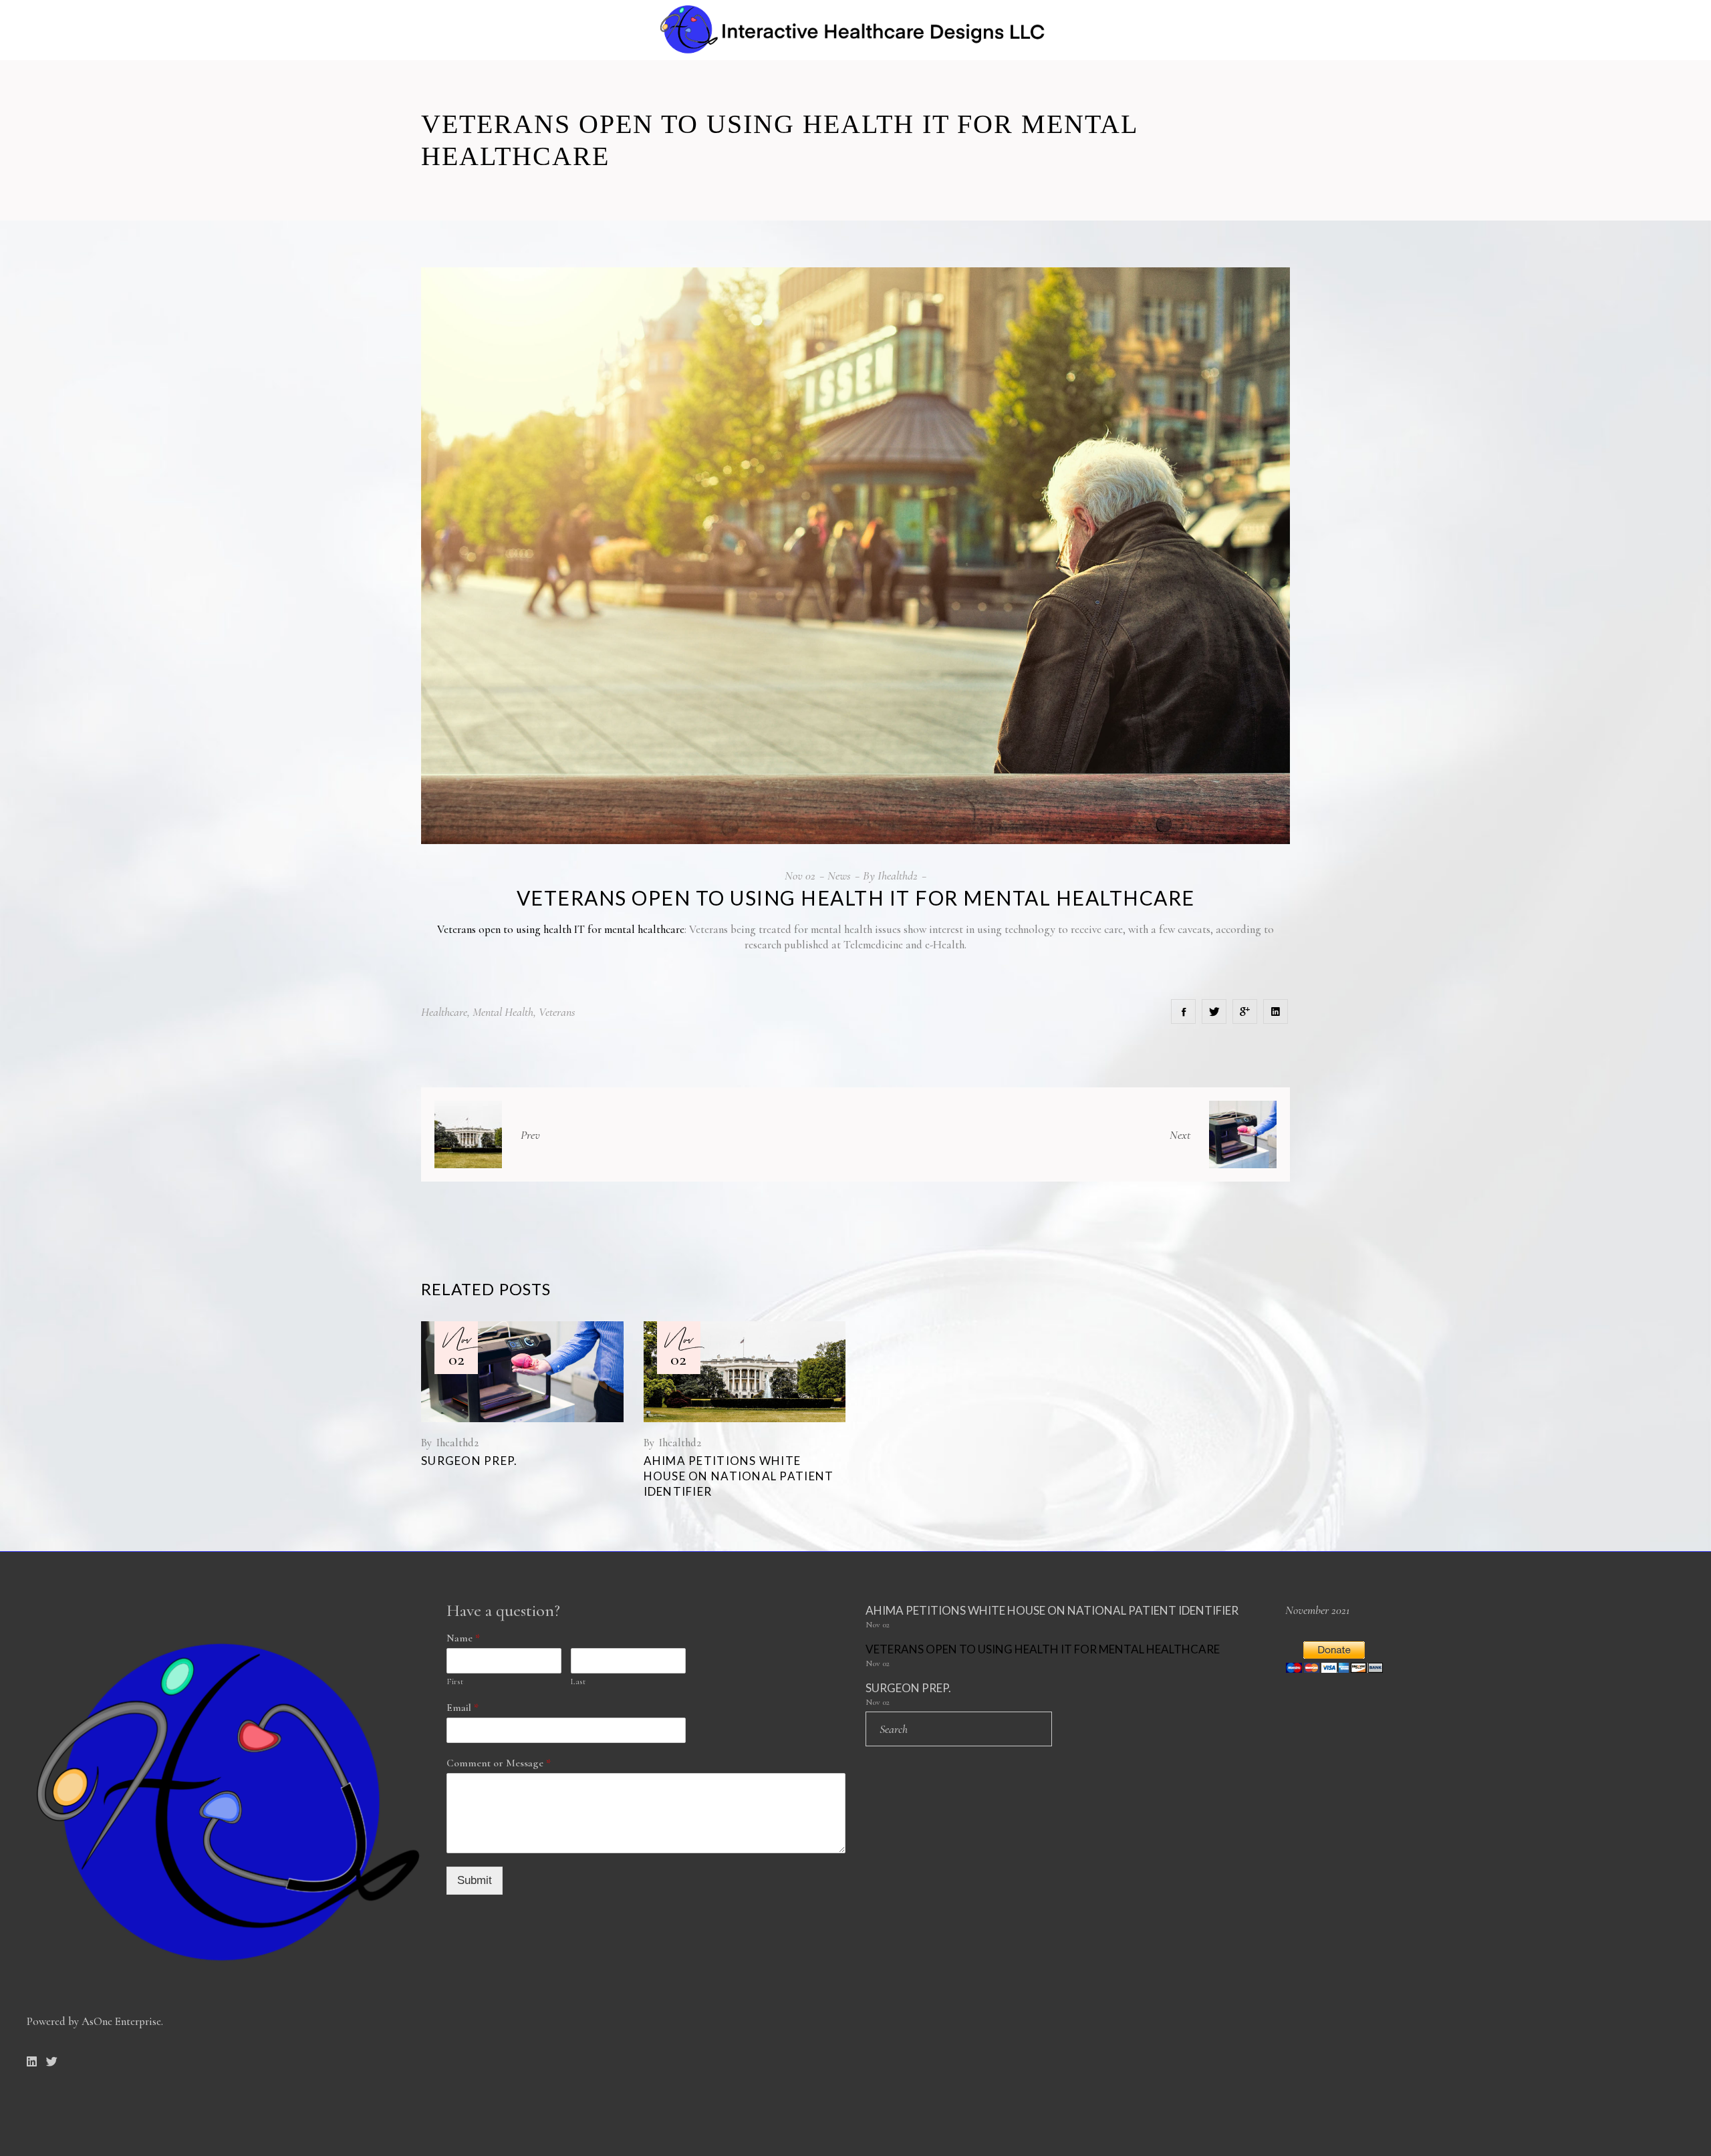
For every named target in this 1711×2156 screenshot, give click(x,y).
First (455, 1681)
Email (463, 1708)
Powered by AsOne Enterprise (94, 2021)
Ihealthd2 (898, 875)
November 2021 (1317, 1610)
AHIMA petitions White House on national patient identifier (739, 1476)
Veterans (557, 1012)
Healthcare (444, 1012)
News (839, 875)
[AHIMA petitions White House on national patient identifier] (745, 1372)
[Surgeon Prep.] (522, 1372)
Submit (475, 1880)
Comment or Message (499, 1763)
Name (463, 1638)
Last (578, 1681)
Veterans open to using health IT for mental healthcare (561, 929)
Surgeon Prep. (470, 1461)
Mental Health (503, 1012)
